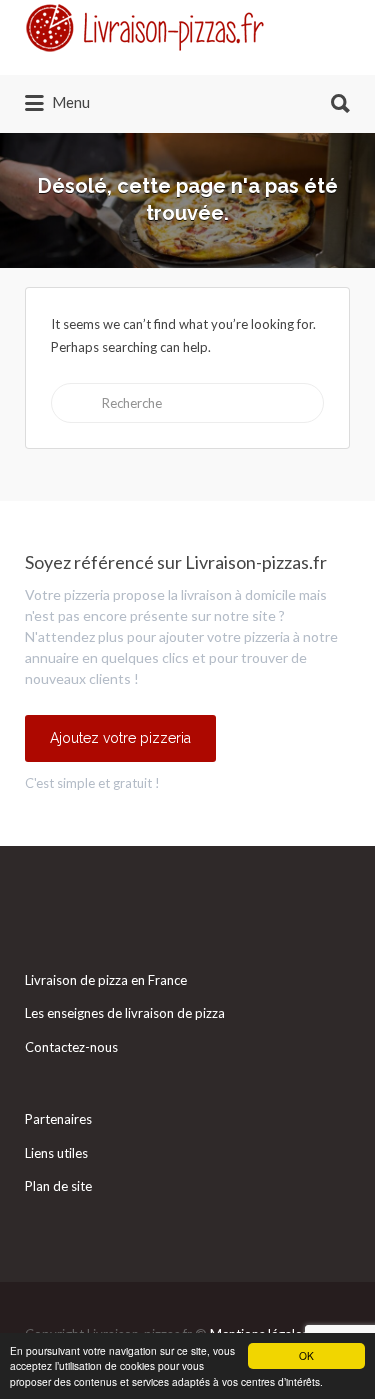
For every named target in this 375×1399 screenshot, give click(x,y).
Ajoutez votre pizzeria (120, 738)
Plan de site (58, 1186)
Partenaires (58, 1119)
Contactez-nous (71, 1047)
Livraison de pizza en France (106, 980)
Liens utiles (56, 1153)
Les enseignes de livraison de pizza (125, 1013)
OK (306, 1355)
